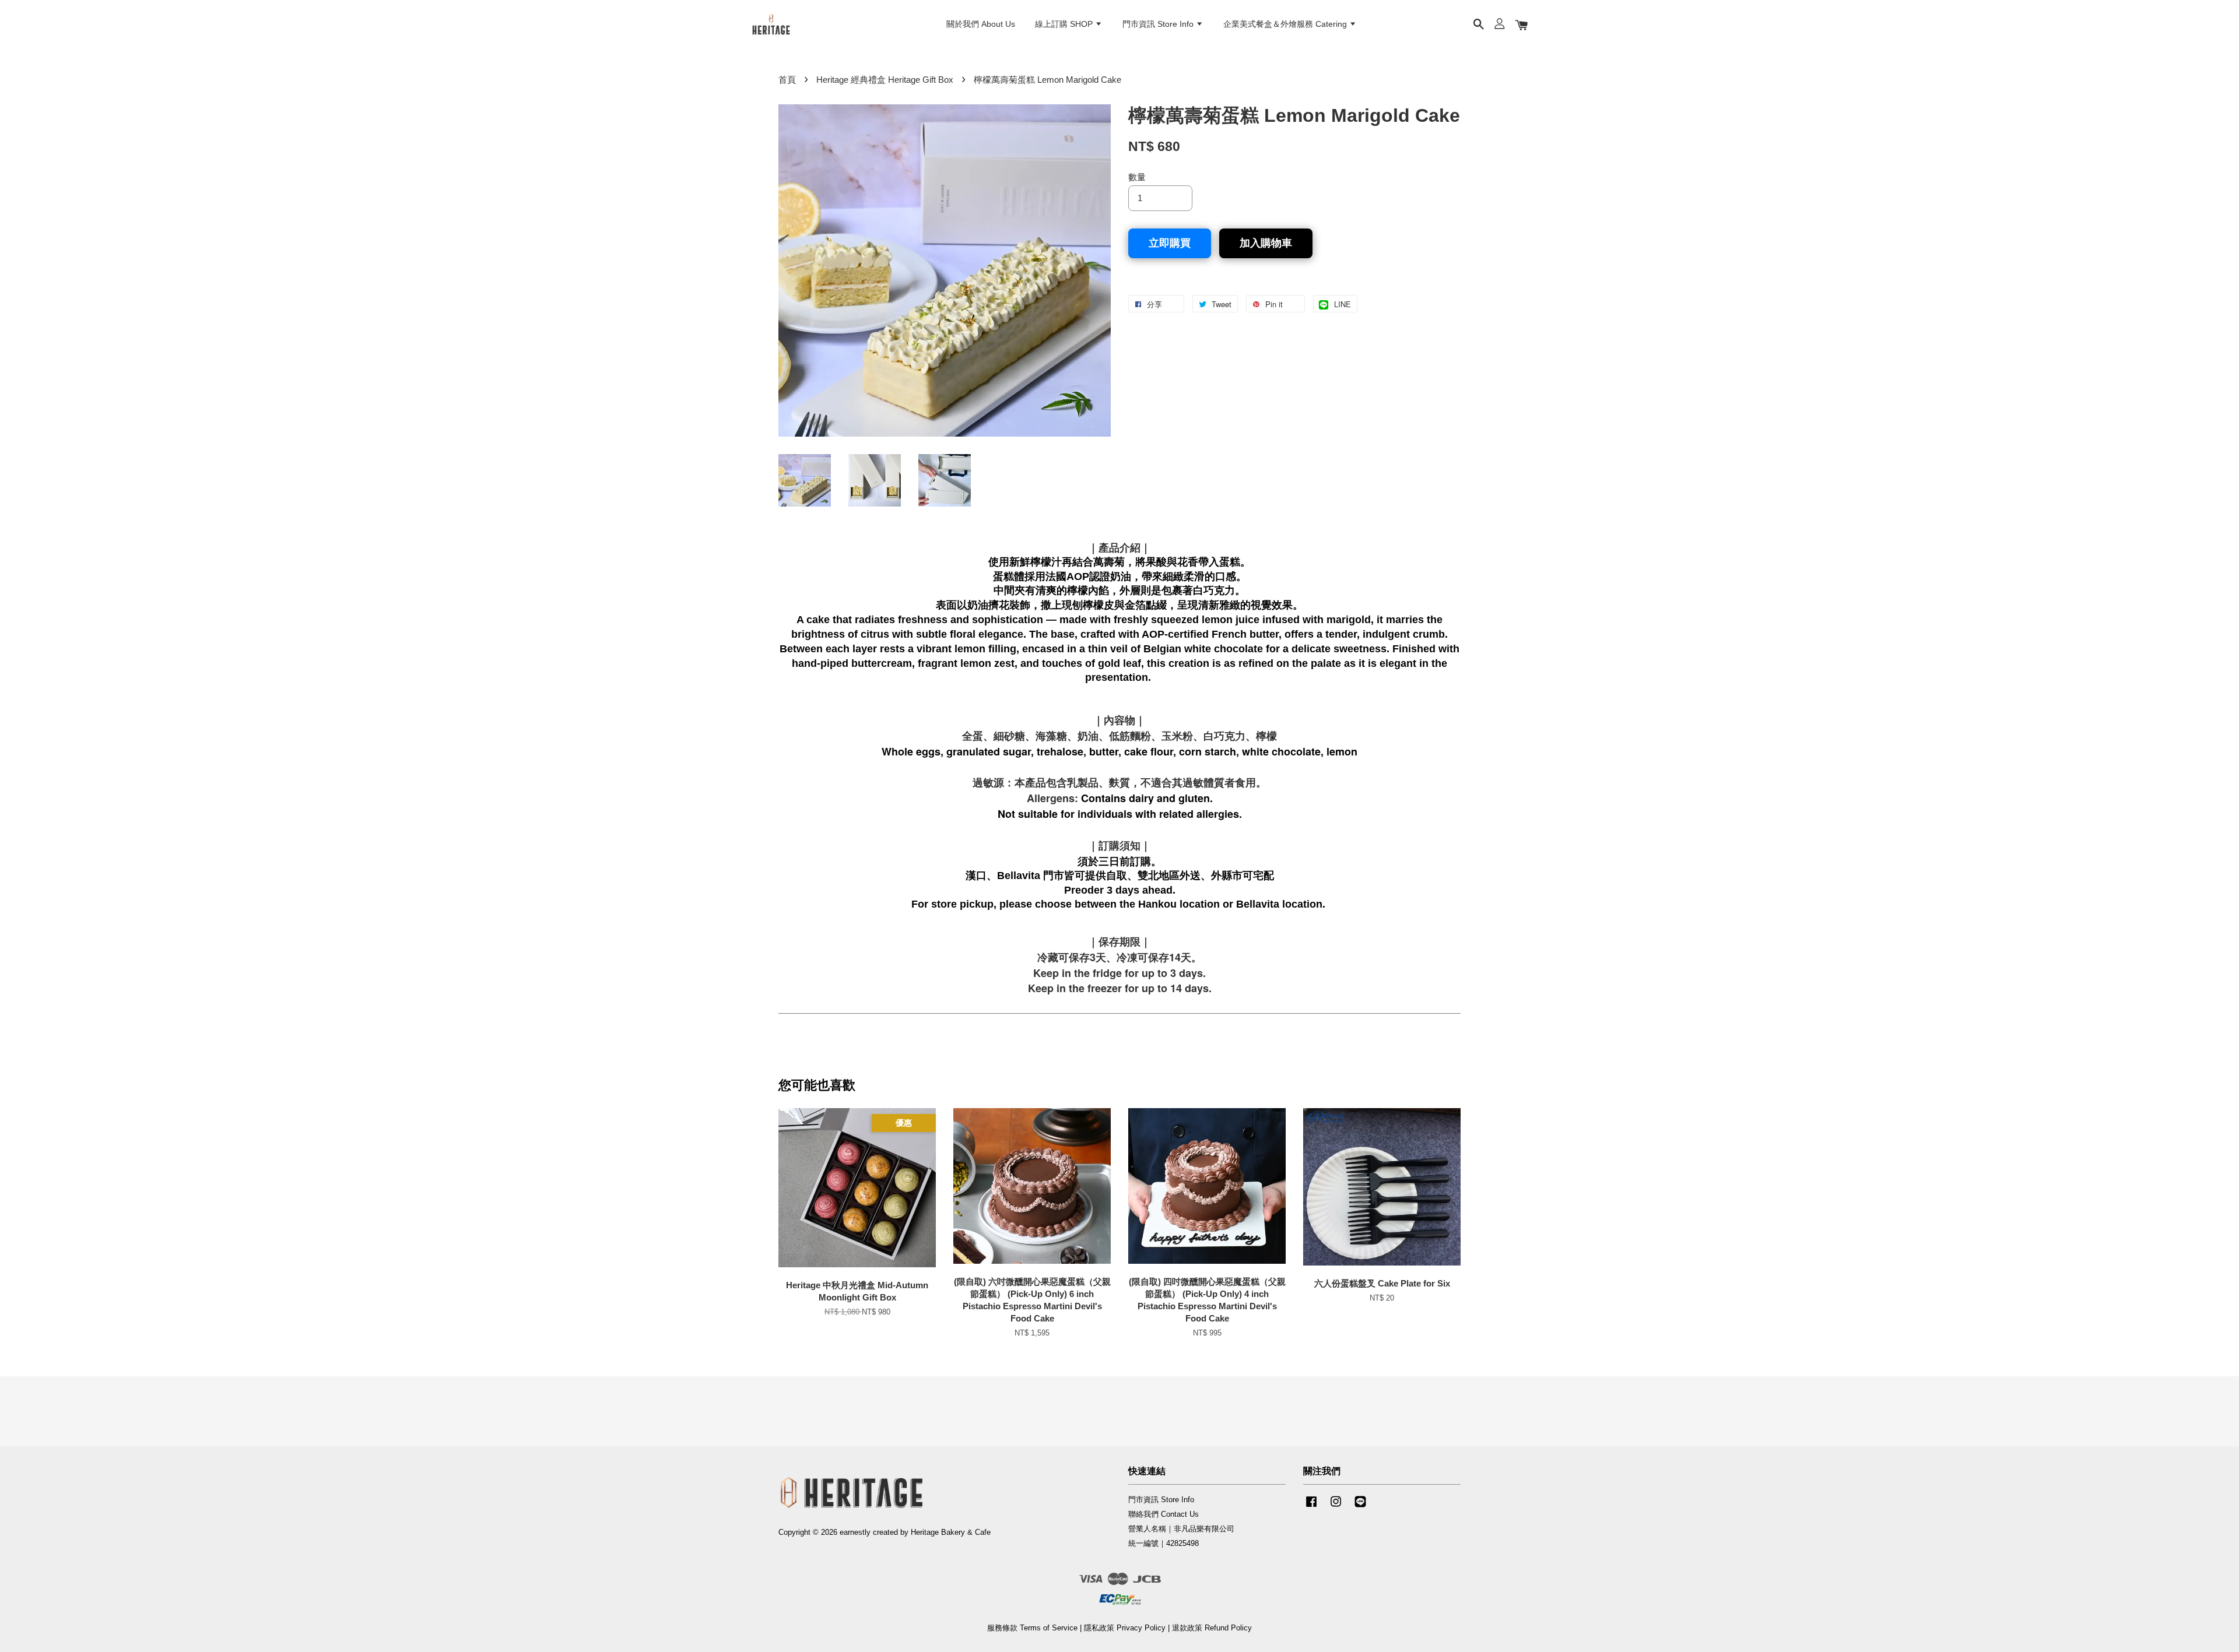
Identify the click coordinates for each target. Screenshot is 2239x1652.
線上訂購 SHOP (1065, 24)
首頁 (787, 80)
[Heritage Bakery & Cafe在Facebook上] (1311, 1507)
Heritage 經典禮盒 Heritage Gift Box (885, 80)
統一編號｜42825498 (1164, 1543)
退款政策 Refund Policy (1212, 1628)
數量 (1137, 177)
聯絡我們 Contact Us (1164, 1514)
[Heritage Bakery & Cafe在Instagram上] (1336, 1507)
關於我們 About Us (981, 24)
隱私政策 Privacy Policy (1125, 1628)
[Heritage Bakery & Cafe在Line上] (1360, 1507)
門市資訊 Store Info (1159, 24)
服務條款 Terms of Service (1032, 1628)
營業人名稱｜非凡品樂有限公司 (1181, 1529)
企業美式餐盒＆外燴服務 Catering (1286, 24)
